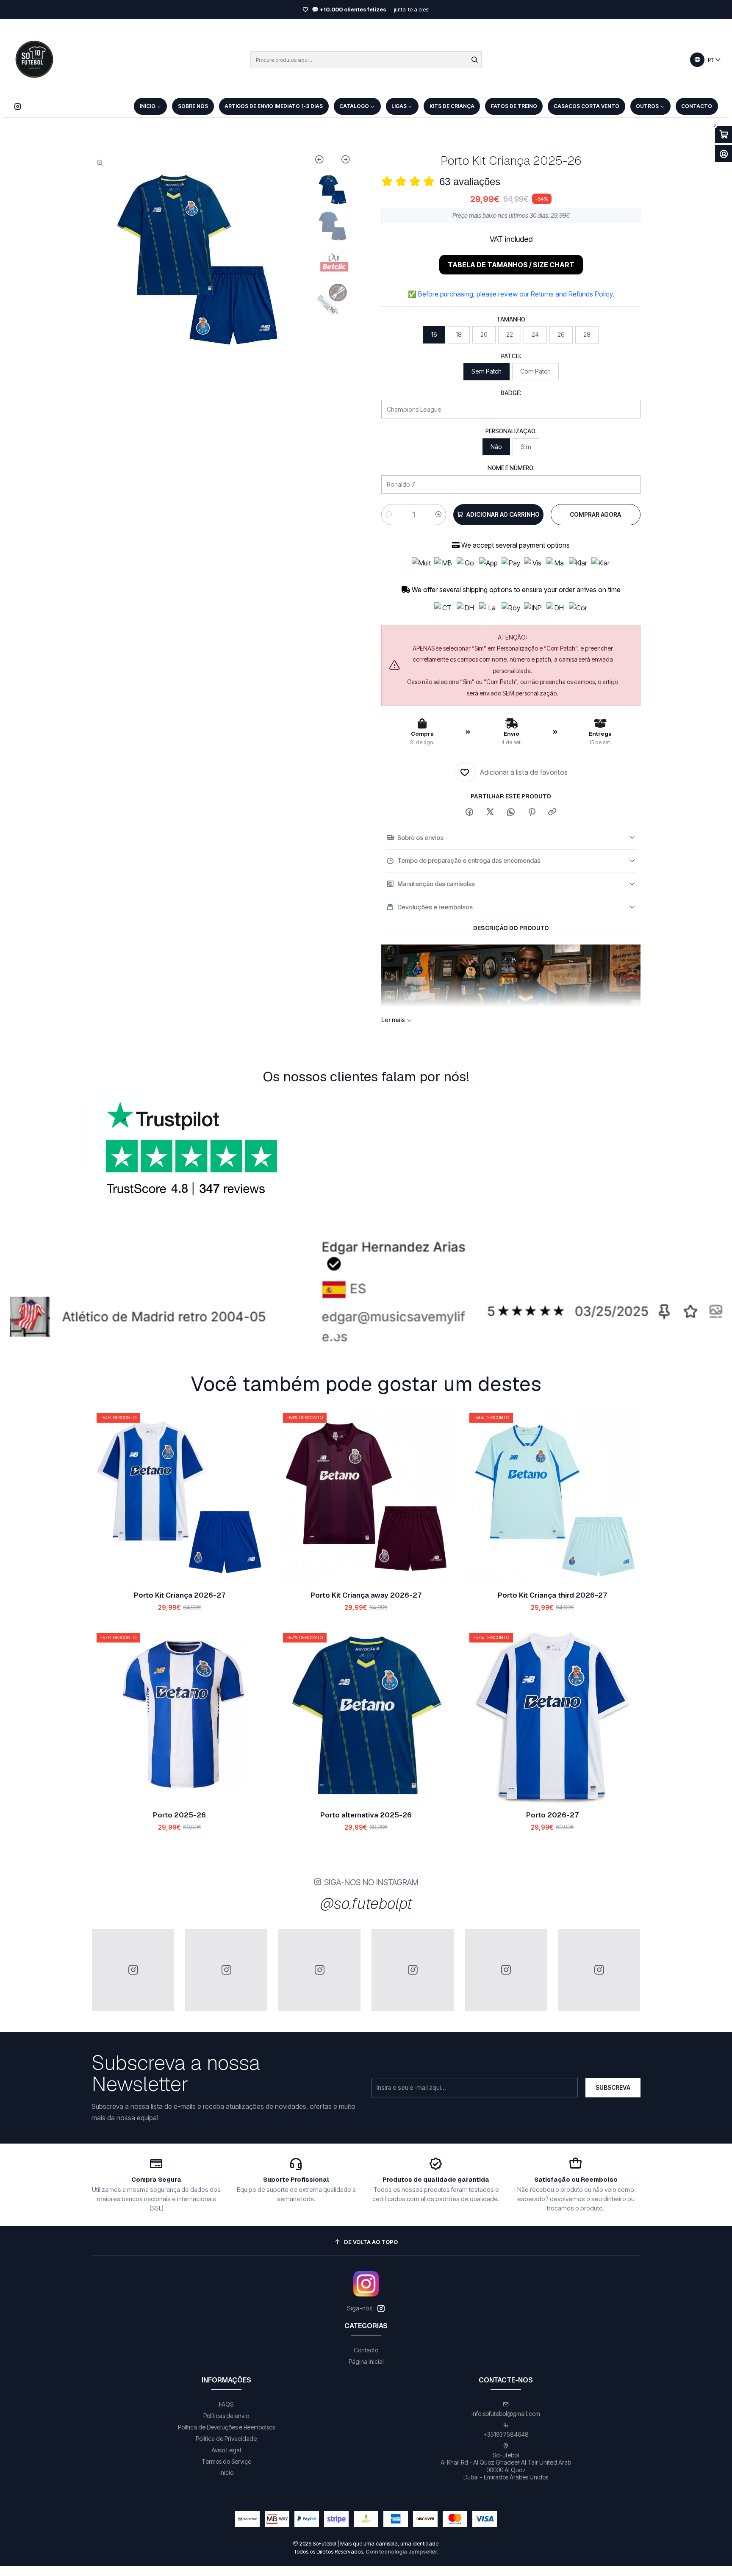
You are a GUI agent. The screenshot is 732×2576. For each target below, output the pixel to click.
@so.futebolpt (366, 1904)
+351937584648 (506, 2434)
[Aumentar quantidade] (438, 515)
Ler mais (519, 10)
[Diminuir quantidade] (389, 515)
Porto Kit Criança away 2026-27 (366, 1595)
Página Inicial (366, 2361)
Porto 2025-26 (179, 1815)
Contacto (366, 2350)
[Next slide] (342, 161)
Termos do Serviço (226, 2461)
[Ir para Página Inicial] (34, 60)
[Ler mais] (366, 1294)
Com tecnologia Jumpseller (401, 2552)
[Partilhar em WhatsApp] (511, 812)
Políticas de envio (226, 2416)
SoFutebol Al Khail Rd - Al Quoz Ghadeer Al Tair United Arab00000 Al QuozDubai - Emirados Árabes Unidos (506, 2466)
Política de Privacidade (226, 2439)
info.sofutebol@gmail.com (506, 2414)
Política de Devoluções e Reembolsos (226, 2427)
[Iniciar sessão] (724, 154)
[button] (274, 1336)
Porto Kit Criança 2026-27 (180, 1595)
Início (226, 2472)
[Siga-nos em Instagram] (18, 106)
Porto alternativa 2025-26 (366, 1815)
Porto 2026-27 (552, 1815)
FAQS (226, 2404)
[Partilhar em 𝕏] (490, 812)
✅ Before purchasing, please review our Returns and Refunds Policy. (511, 294)
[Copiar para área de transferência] (552, 812)
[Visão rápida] (252, 1496)
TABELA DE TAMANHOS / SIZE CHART (511, 265)
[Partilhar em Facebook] (469, 812)
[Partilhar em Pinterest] (532, 812)
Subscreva (613, 2087)
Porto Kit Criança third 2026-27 (552, 1595)
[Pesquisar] (474, 60)
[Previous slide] (323, 161)
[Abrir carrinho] (724, 134)
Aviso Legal (226, 2450)
